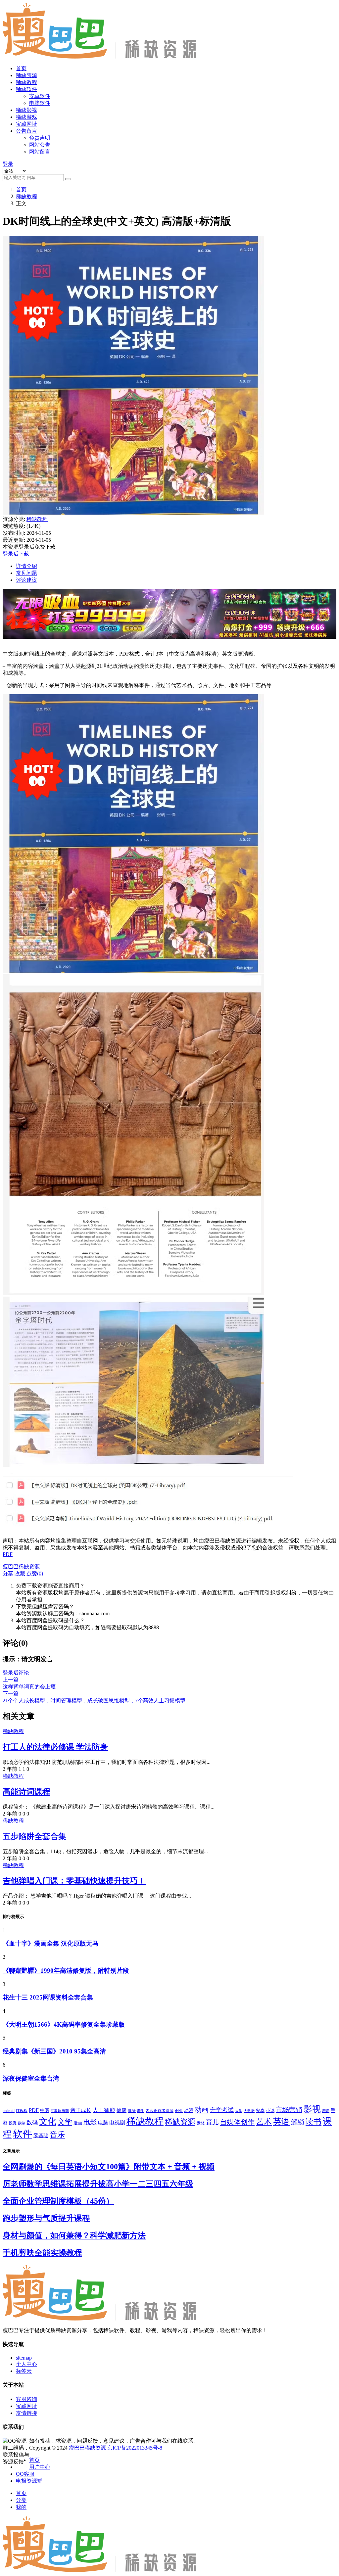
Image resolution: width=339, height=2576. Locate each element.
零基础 (41, 2136)
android (9, 2111)
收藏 (20, 1573)
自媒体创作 (237, 2122)
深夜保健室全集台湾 (31, 2078)
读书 (314, 2122)
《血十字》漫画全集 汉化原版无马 (51, 1943)
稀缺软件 (26, 89)
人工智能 (104, 2110)
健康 (121, 2110)
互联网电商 (60, 2111)
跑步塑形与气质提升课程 (46, 2218)
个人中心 (26, 2364)
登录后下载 (16, 554)
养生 (141, 2111)
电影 (90, 2122)
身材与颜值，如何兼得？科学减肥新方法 (74, 2235)
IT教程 (22, 2111)
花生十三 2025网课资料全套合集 (48, 1997)
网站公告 (40, 145)
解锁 (298, 2122)
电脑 (103, 2123)
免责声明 (40, 138)
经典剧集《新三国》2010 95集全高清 (54, 2051)
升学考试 (222, 2110)
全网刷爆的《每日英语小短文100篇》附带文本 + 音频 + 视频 (109, 2167)
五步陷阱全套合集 (34, 1836)
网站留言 (40, 152)
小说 (270, 2111)
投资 (13, 2123)
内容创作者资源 (160, 2111)
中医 (45, 2111)
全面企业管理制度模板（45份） (58, 2201)
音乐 (57, 2135)
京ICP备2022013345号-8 (135, 2448)
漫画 (78, 2123)
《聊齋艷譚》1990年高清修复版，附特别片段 (66, 1971)
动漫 (189, 2111)
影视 (312, 2109)
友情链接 (26, 2413)
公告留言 (26, 131)
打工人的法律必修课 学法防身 (55, 1747)
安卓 (260, 2111)
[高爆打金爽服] (169, 642)
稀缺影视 (26, 110)
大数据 (249, 2111)
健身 (132, 2111)
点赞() (35, 1573)
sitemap (24, 2358)
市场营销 (289, 2110)
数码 (32, 2122)
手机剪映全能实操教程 (42, 2253)
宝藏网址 (26, 124)
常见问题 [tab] (26, 573)
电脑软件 (40, 103)
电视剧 (117, 2122)
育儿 (212, 2122)
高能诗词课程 (26, 1792)
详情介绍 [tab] (26, 566)
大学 (239, 2111)
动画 (202, 2110)
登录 (8, 164)
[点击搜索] (68, 179)
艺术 (264, 2122)
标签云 (24, 2371)
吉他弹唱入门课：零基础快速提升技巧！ (74, 1881)
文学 (65, 2122)
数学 (22, 2123)
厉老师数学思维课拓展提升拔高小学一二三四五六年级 (98, 2184)
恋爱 (326, 2111)
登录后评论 (16, 1673)
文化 (48, 2121)
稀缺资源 (26, 75)
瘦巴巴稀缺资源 (87, 2448)
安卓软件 (40, 96)
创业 (179, 2111)
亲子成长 (81, 2110)
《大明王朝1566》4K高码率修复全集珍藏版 (64, 2024)
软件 (23, 2134)
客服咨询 (26, 2399)
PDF (8, 1554)
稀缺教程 (26, 82)
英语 (281, 2121)
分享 (8, 1573)
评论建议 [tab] (26, 580)
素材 (201, 2123)
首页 (21, 68)
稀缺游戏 (26, 117)
